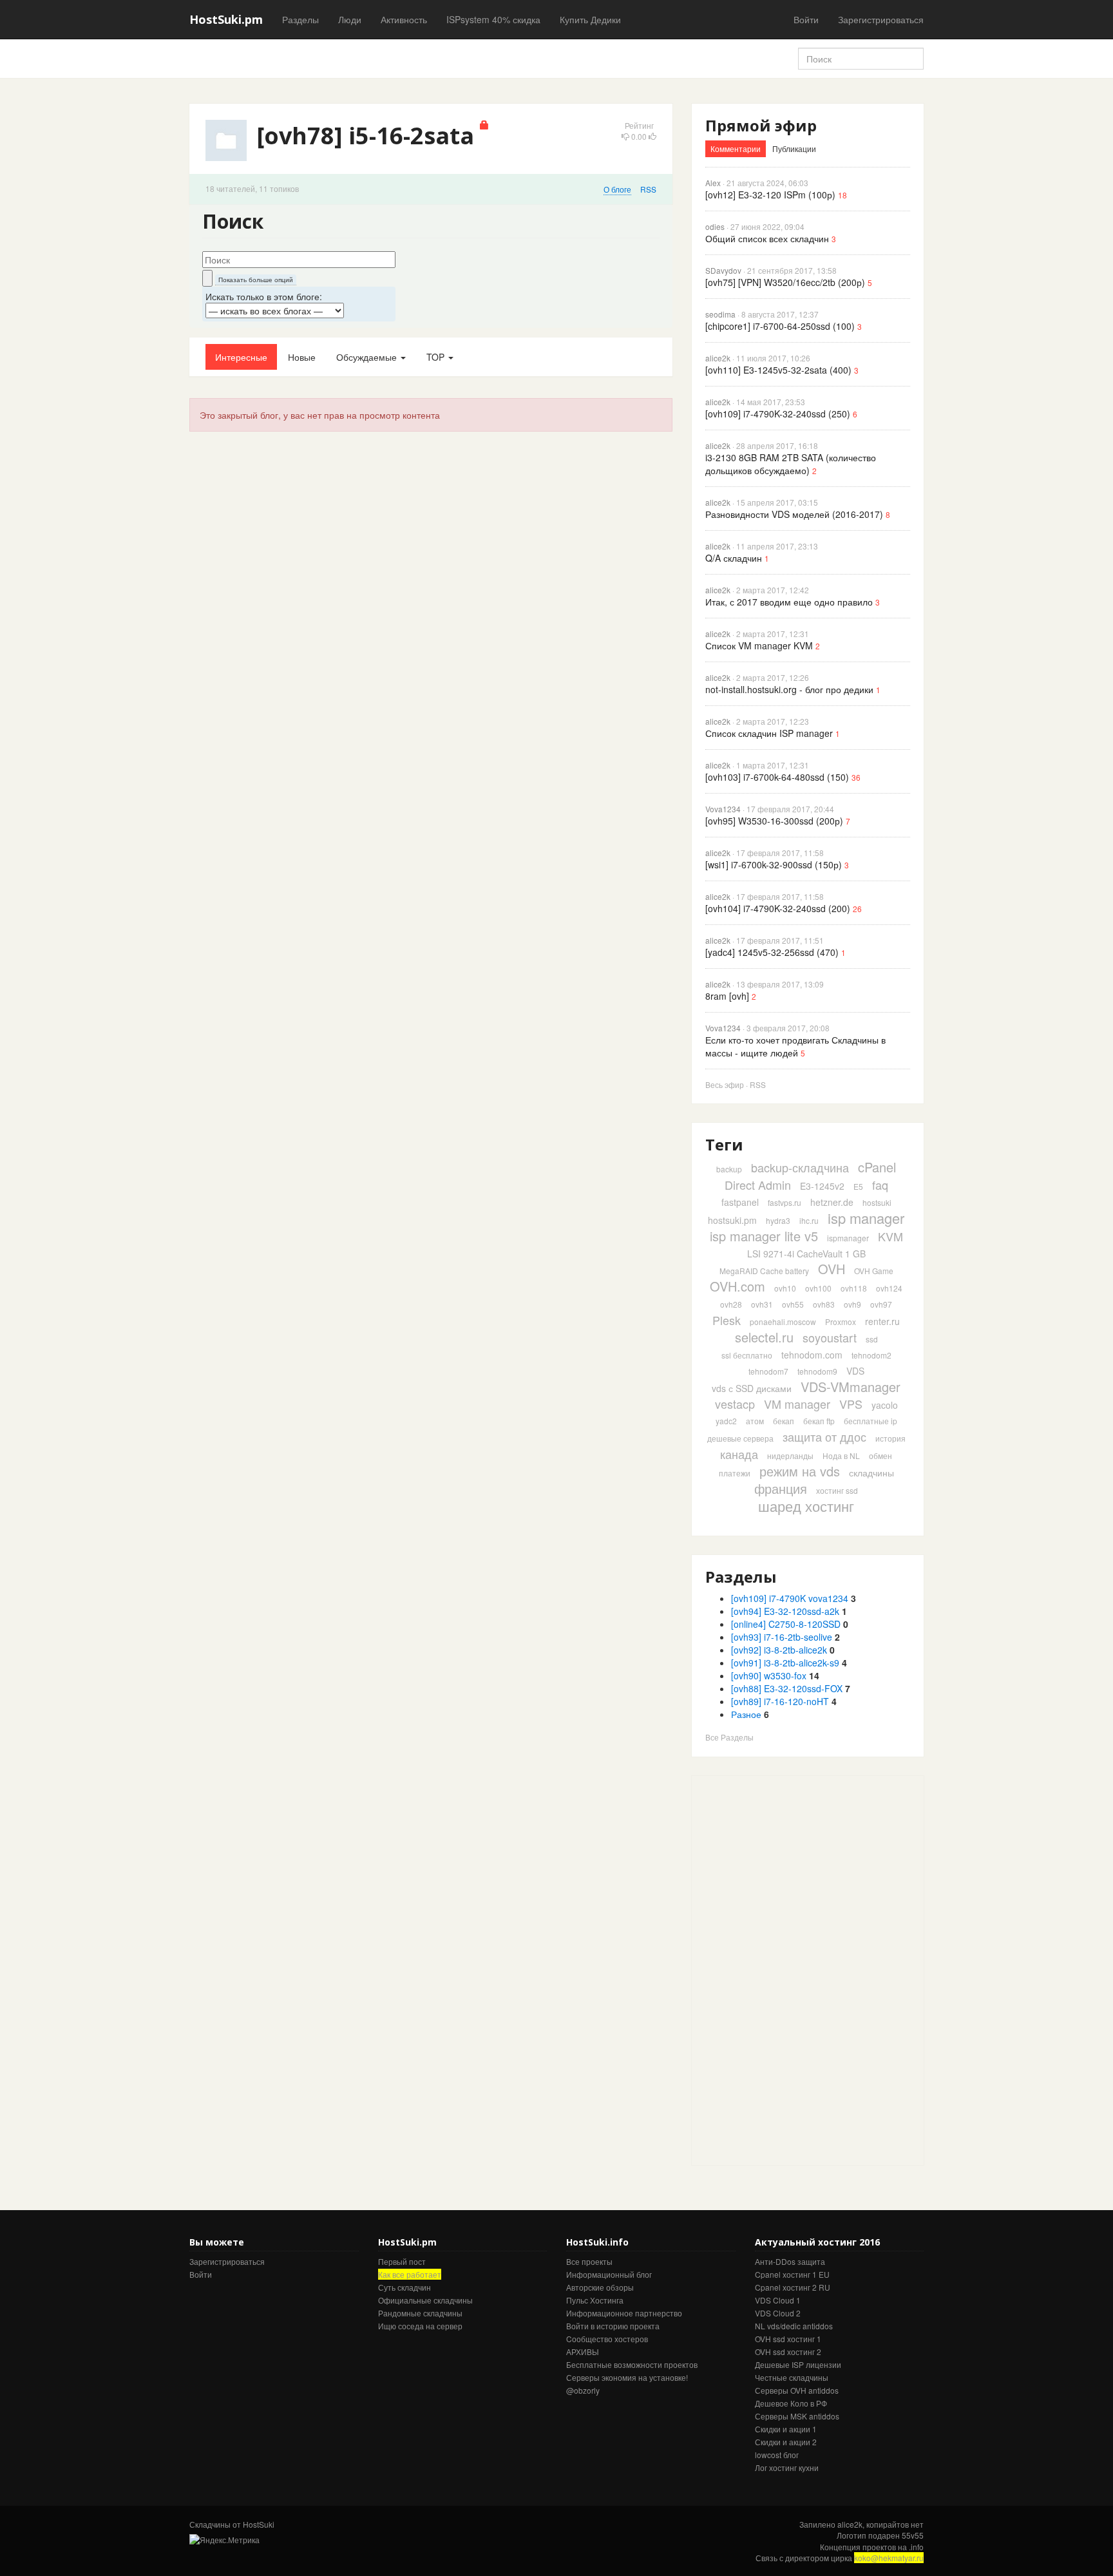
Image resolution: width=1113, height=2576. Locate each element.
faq (880, 1185)
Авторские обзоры (600, 2287)
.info (916, 2547)
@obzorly (583, 2390)
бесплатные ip (870, 1421)
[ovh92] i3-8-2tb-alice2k (779, 1650)
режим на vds (800, 1471)
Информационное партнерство (624, 2313)
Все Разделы (729, 1737)
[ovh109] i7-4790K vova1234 (790, 1598)
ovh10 (785, 1288)
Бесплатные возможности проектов (632, 2364)
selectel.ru (764, 1337)
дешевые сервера (740, 1438)
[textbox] (299, 260)
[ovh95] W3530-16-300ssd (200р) (774, 821)
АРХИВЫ (583, 2352)
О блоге (617, 189)
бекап (784, 1421)
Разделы (300, 19)
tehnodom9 (817, 1371)
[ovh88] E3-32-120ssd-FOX (787, 1688)
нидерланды (790, 1455)
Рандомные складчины (420, 2313)
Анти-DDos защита (790, 2261)
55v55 (913, 2535)
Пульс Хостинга (595, 2300)
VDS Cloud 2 (778, 2313)
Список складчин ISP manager (769, 733)
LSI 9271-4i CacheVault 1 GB (806, 1254)
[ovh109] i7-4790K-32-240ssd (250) (778, 414)
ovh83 (824, 1304)
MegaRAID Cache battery (764, 1271)
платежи (735, 1473)
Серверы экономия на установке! (627, 2377)
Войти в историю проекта (613, 2326)
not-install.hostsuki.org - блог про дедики (789, 689)
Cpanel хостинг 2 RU (793, 2287)
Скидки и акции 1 (786, 2429)
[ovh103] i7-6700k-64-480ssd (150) (777, 777)
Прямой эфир (761, 125)
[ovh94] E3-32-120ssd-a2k (785, 1611)
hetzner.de (832, 1202)
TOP (437, 357)
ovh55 (793, 1304)
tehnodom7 (768, 1371)
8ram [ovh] (727, 996)
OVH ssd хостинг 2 (788, 2352)
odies (715, 226)
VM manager (797, 1404)
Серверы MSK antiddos (797, 2416)
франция (781, 1488)
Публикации (794, 148)
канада (739, 1454)
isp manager (866, 1218)
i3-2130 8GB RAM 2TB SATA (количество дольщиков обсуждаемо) (791, 464)
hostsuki (877, 1202)
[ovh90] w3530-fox (769, 1675)
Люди (350, 19)
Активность (404, 19)
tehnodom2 (871, 1355)
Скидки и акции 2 (786, 2442)
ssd (872, 1339)
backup (729, 1169)
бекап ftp (819, 1421)
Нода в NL (841, 1455)
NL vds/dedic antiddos (794, 2326)
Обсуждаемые (368, 357)
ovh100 (818, 1288)
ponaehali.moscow (783, 1321)
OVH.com (737, 1286)
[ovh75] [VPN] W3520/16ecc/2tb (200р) (785, 282)
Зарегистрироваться (881, 19)
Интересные (241, 357)
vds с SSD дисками (752, 1388)
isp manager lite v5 (764, 1236)
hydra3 (778, 1220)
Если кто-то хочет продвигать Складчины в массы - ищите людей (795, 1046)
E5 (858, 1186)
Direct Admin (758, 1185)
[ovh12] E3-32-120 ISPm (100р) (770, 195)
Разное (746, 1714)
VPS (851, 1404)
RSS (648, 189)
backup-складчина (800, 1167)
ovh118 (854, 1288)
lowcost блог (777, 2455)
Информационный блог (609, 2274)
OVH (832, 1269)
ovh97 (881, 1304)
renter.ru (882, 1321)
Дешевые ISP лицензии (798, 2364)
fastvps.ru (785, 1202)
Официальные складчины (425, 2300)
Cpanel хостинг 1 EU (792, 2274)
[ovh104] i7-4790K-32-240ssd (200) (778, 908)
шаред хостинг (806, 1506)
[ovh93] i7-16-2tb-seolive (782, 1637)
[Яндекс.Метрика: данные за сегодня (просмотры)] (224, 2540)
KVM (890, 1236)
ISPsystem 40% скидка (493, 19)
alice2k (718, 358)
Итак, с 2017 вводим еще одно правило (789, 602)
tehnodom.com (812, 1355)
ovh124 (889, 1288)
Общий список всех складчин (767, 238)
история (890, 1438)
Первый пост (402, 2261)
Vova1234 (723, 809)
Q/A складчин (734, 558)
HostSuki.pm (226, 19)
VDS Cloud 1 (778, 2300)
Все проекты (589, 2261)
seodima (720, 314)
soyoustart (830, 1337)
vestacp (735, 1404)
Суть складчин (404, 2287)
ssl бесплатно (747, 1355)
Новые (302, 357)
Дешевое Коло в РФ (791, 2403)
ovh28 (731, 1304)
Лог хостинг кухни (787, 2467)
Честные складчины (792, 2377)
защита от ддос (824, 1436)
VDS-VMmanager (851, 1387)
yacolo (885, 1405)
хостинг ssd (837, 1490)
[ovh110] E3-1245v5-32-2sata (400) (778, 370)
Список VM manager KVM (759, 645)
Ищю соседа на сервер (420, 2326)
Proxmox (841, 1321)
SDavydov (723, 270)
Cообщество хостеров (607, 2339)
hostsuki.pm (732, 1220)
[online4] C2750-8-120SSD (786, 1624)
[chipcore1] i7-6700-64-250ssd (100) (780, 326)
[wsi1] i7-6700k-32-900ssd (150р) (774, 864)
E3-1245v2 (822, 1186)
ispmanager (848, 1238)
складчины (871, 1473)
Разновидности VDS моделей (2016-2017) (794, 514)
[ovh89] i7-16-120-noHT (780, 1701)
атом (755, 1421)
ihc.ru (809, 1220)
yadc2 (726, 1421)
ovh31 (762, 1304)
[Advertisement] (788, 1969)
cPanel (877, 1167)
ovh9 (852, 1304)
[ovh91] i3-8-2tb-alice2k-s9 (785, 1663)
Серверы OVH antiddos (797, 2390)
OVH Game (874, 1271)
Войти (806, 19)
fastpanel (740, 1202)
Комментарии (736, 148)
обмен (880, 1455)
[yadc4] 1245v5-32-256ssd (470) (772, 952)
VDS (855, 1371)
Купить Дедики (590, 19)
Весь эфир (725, 1084)
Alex (713, 183)
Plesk (727, 1320)
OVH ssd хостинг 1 (788, 2339)
